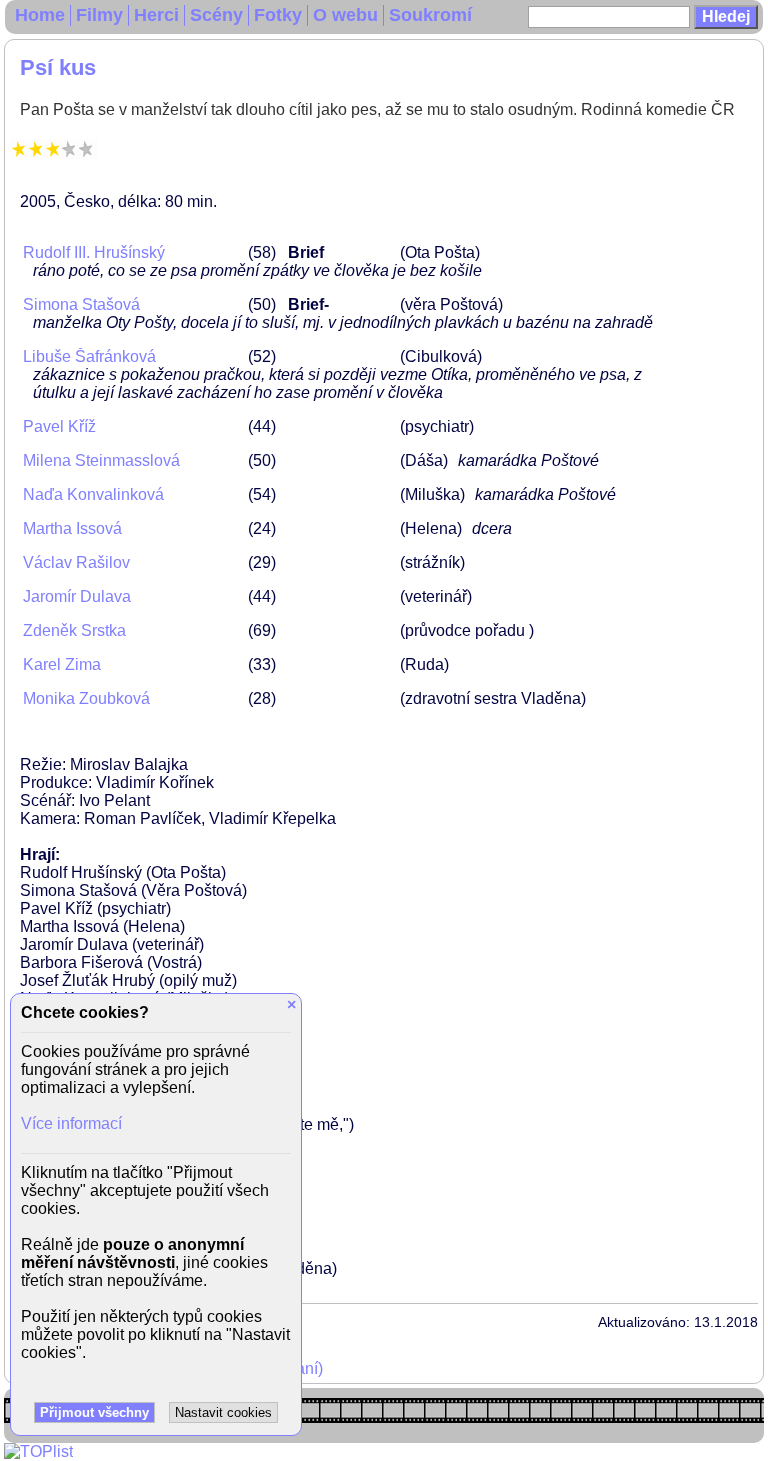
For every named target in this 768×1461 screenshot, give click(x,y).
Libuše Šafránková (89, 356)
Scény (216, 15)
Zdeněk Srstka (74, 630)
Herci (156, 15)
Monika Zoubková (86, 698)
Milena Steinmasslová (101, 460)
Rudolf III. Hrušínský (94, 252)
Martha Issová (72, 528)
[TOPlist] (38, 1451)
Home (40, 15)
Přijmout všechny (94, 1412)
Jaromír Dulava (77, 596)
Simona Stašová (81, 304)
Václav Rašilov (76, 562)
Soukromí (430, 15)
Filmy (99, 15)
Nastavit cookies (223, 1412)
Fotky (278, 15)
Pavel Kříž (59, 426)
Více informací (71, 1123)
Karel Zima (62, 664)
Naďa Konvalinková (93, 494)
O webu (345, 15)
